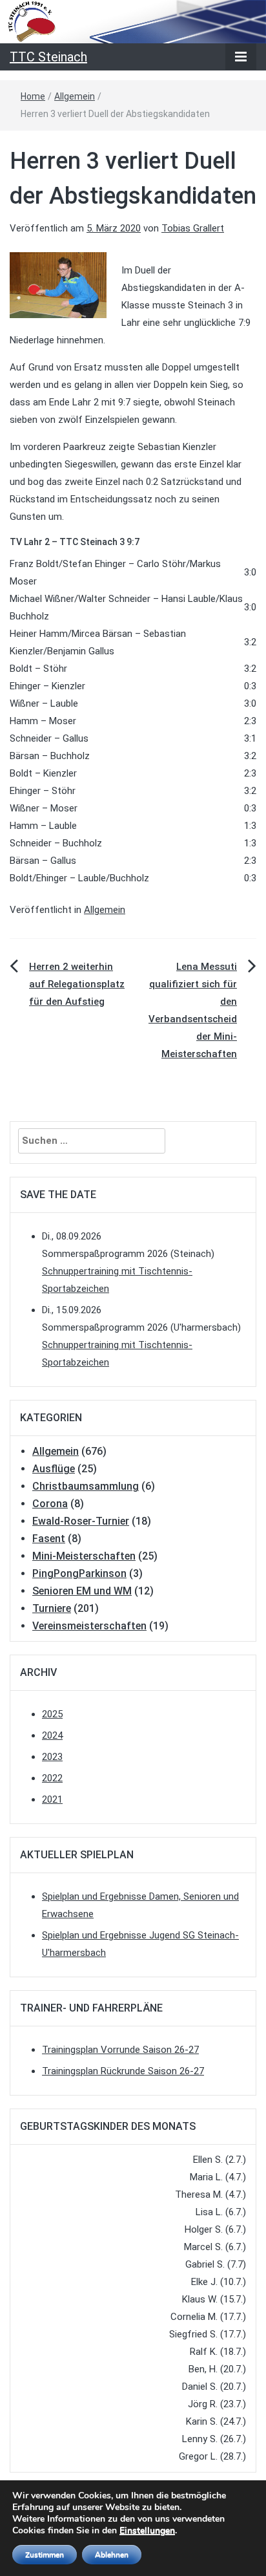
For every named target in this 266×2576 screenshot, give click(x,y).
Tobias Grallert (193, 228)
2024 (52, 1735)
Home (33, 96)
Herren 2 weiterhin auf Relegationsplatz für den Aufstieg (77, 984)
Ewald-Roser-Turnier (81, 1521)
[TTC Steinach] (133, 21)
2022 (52, 1778)
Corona (50, 1504)
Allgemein (75, 96)
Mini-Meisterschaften (84, 1556)
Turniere (52, 1608)
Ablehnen (112, 2555)
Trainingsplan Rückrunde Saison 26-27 (123, 2071)
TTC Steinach (48, 57)
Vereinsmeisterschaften (89, 1626)
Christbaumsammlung (86, 1486)
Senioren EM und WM (82, 1591)
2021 (52, 1799)
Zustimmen (45, 2555)
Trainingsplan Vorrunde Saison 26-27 (120, 2050)
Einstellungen (147, 2531)
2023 (52, 1757)
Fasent (49, 1539)
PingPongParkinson (79, 1573)
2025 (52, 1714)
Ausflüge (54, 1469)
